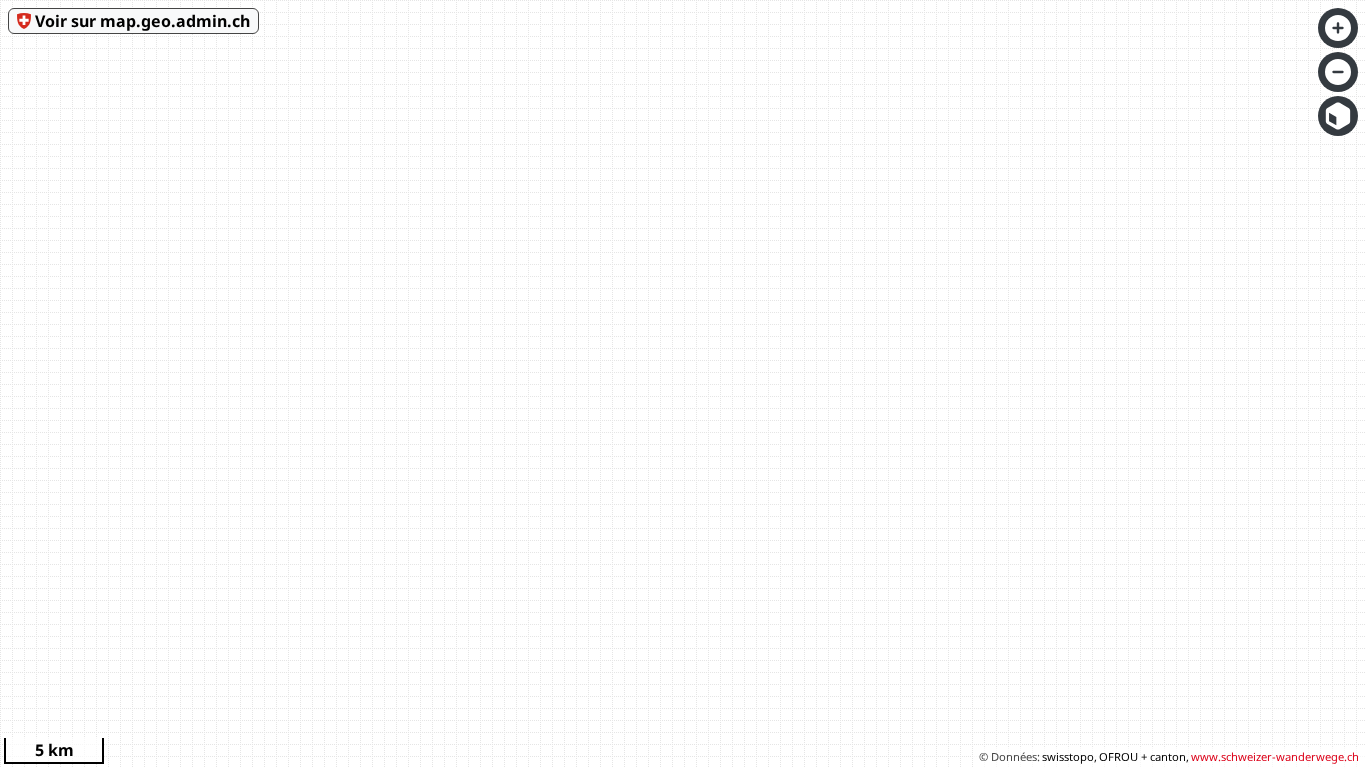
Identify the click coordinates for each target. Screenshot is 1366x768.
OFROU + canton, (1144, 756)
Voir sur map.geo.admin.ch (142, 21)
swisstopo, (1069, 756)
